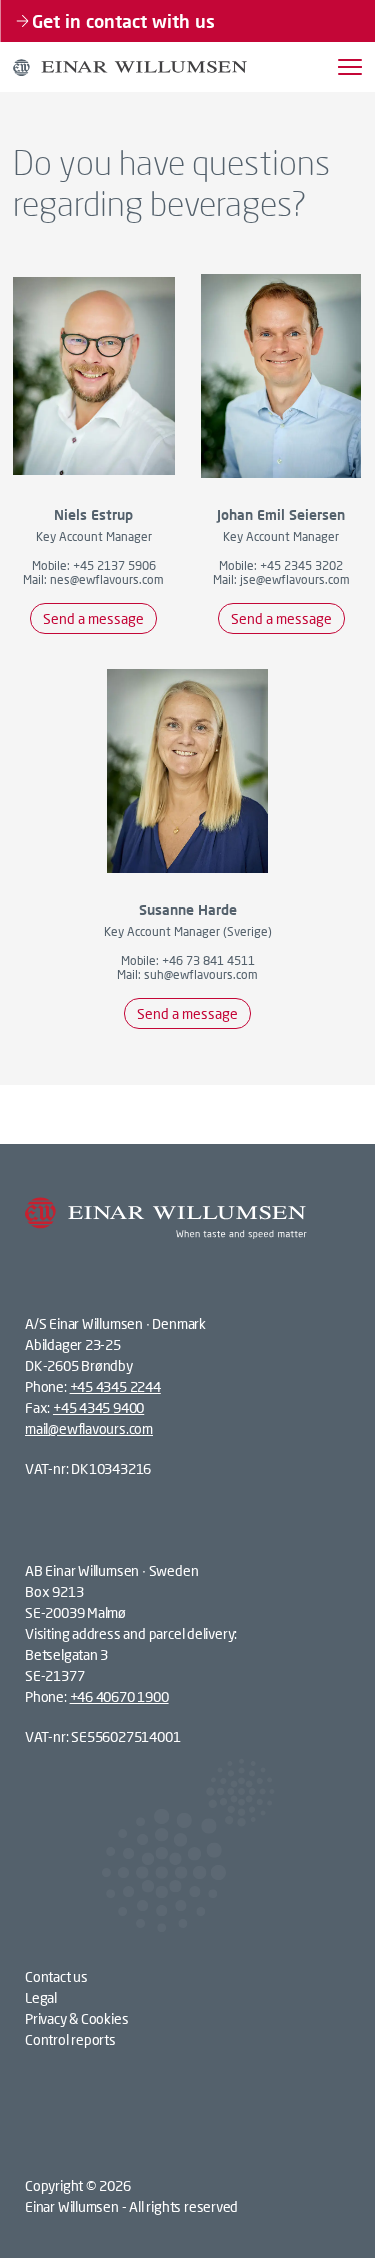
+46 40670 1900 (119, 1696)
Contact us (56, 1976)
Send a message (93, 618)
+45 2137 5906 (114, 565)
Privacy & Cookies (76, 2018)
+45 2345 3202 (301, 565)
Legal (41, 1997)
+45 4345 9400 (98, 1407)
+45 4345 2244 (115, 1386)
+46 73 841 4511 (208, 960)
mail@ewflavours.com (89, 1428)
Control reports (70, 2039)
